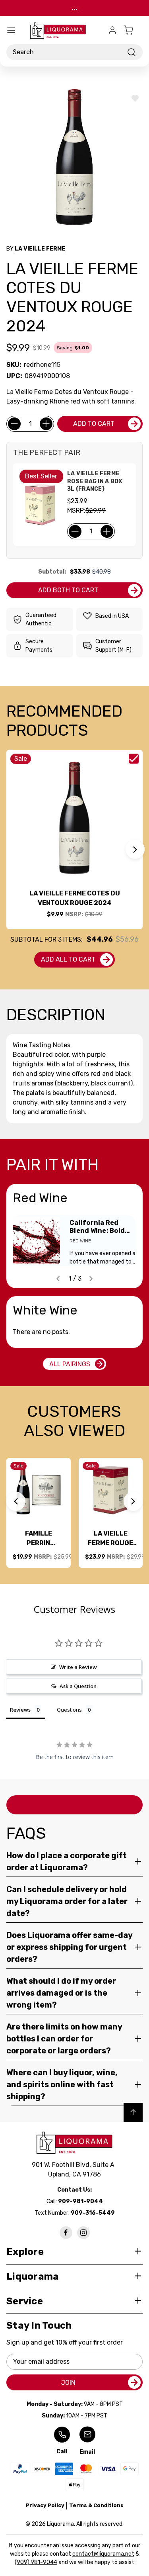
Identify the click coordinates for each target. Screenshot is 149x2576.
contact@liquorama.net (103, 2554)
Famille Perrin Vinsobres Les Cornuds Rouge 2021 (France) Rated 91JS (38, 1539)
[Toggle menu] (11, 30)
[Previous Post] (58, 1279)
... (74, 8)
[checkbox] (134, 759)
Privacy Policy (45, 2505)
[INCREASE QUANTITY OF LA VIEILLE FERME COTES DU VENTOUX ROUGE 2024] (46, 424)
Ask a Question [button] (78, 1686)
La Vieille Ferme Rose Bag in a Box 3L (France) (95, 481)
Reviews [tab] (20, 1710)
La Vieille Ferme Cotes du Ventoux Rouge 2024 (75, 898)
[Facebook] (66, 2233)
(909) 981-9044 (36, 2562)
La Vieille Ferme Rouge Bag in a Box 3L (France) (111, 1539)
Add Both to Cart (68, 590)
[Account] (112, 30)
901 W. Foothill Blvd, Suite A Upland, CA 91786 (75, 2170)
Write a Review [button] (78, 1667)
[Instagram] (83, 2233)
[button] (135, 849)
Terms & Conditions (96, 2505)
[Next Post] (91, 1279)
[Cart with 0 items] (133, 30)
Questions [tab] (69, 1710)
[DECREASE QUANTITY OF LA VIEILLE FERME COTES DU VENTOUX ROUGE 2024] (14, 424)
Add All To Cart (68, 959)
